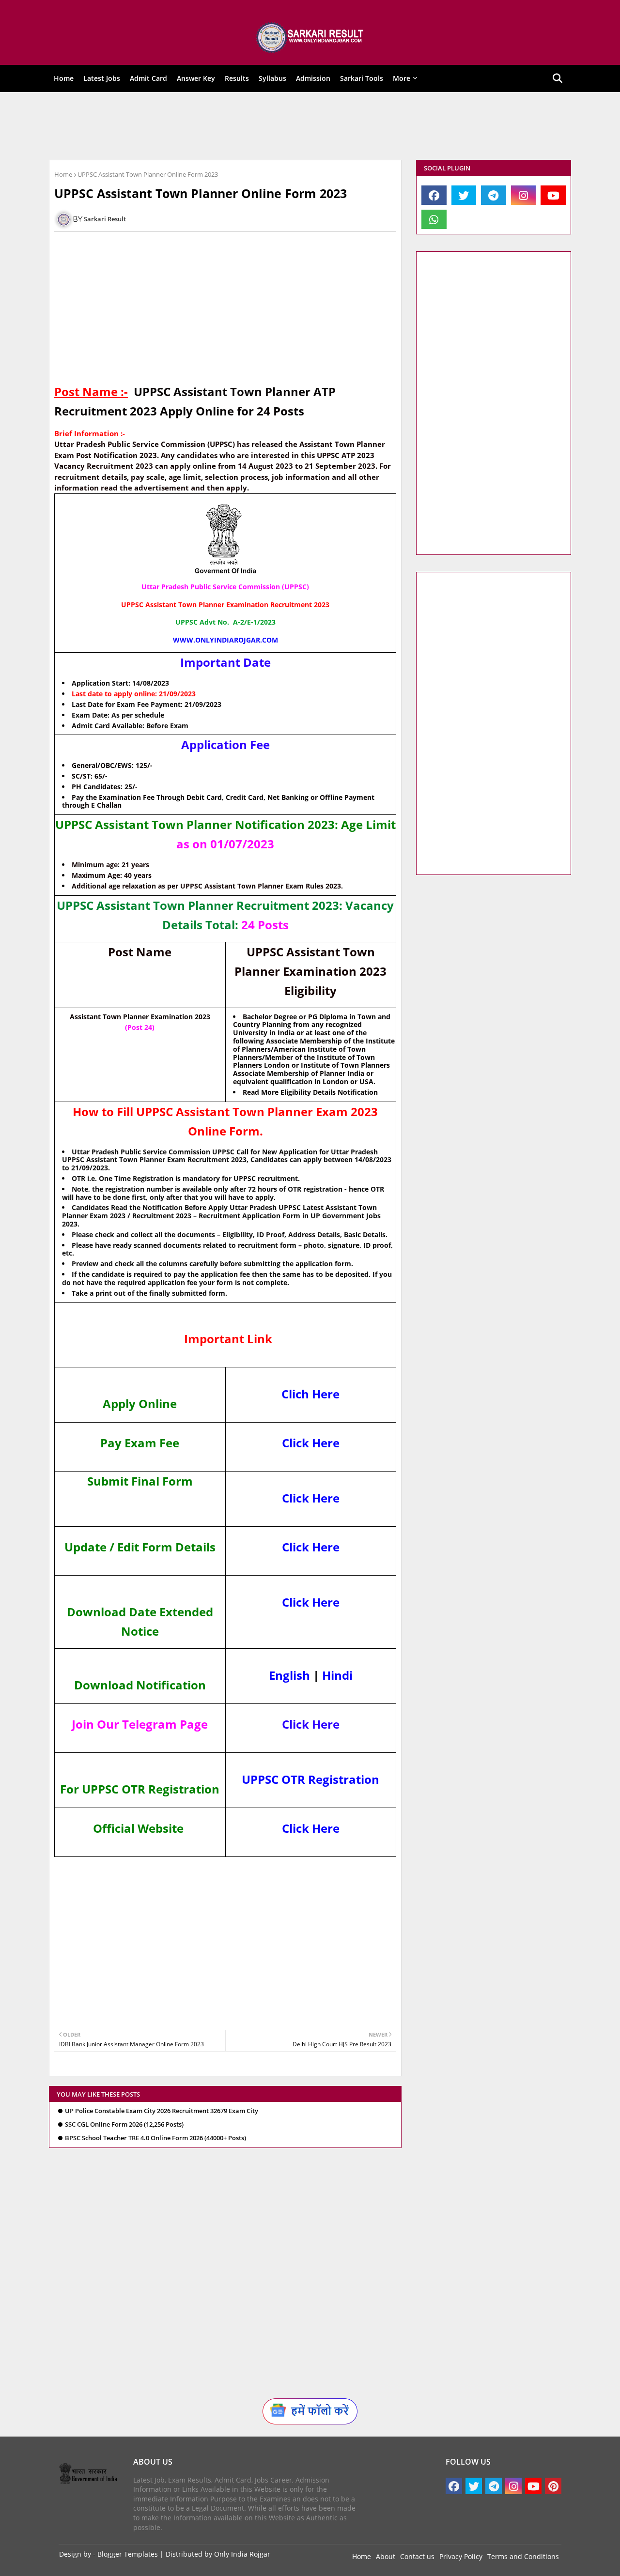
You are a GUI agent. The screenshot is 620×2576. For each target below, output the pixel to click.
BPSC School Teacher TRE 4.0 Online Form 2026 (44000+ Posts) (155, 2138)
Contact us (417, 2556)
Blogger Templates (128, 2554)
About (386, 2556)
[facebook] (434, 195)
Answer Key (196, 78)
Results (237, 78)
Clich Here (310, 1394)
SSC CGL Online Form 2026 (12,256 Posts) (124, 2124)
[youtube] (553, 195)
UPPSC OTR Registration (310, 1779)
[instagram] (524, 195)
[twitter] (464, 195)
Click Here (311, 1443)
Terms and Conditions (523, 2556)
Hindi (337, 1675)
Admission (313, 78)
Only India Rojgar (242, 2554)
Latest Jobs (102, 78)
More (402, 78)
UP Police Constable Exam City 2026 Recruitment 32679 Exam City (162, 2111)
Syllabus (272, 78)
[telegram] (494, 195)
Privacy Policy (461, 2556)
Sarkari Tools (362, 78)
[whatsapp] (434, 219)
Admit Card (148, 78)
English (289, 1675)
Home (64, 78)
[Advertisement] (303, 126)
